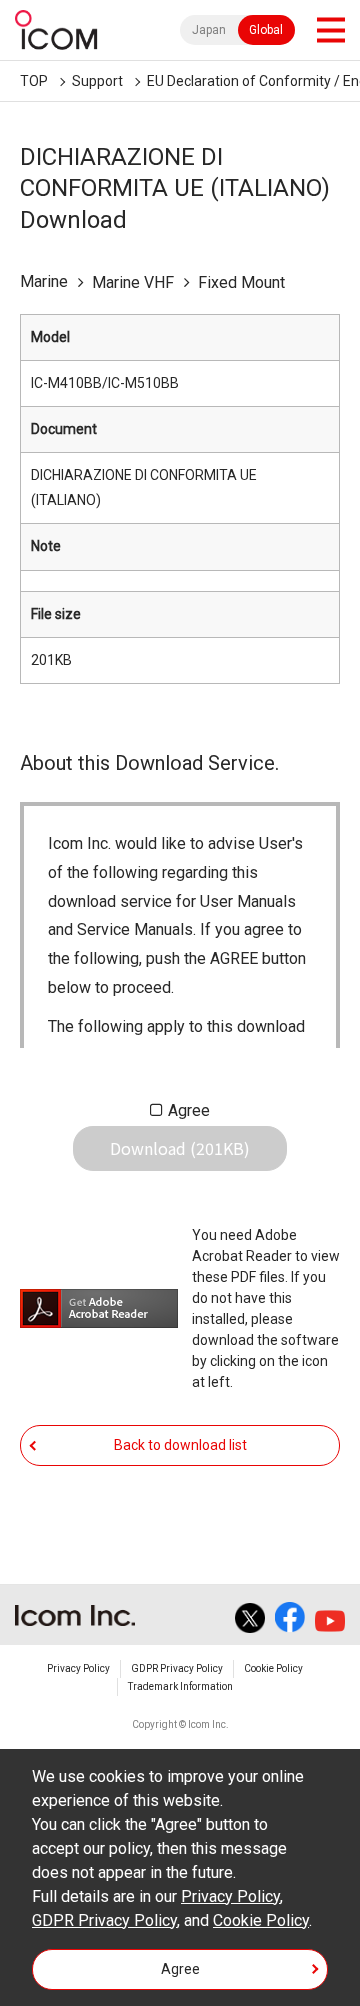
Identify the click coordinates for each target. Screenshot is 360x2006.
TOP (34, 81)
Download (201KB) (180, 1148)
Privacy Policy (78, 1668)
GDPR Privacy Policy (177, 1668)
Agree (189, 1110)
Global (266, 30)
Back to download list (180, 1445)
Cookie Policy (273, 1668)
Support (97, 81)
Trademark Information (180, 1686)
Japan (209, 30)
